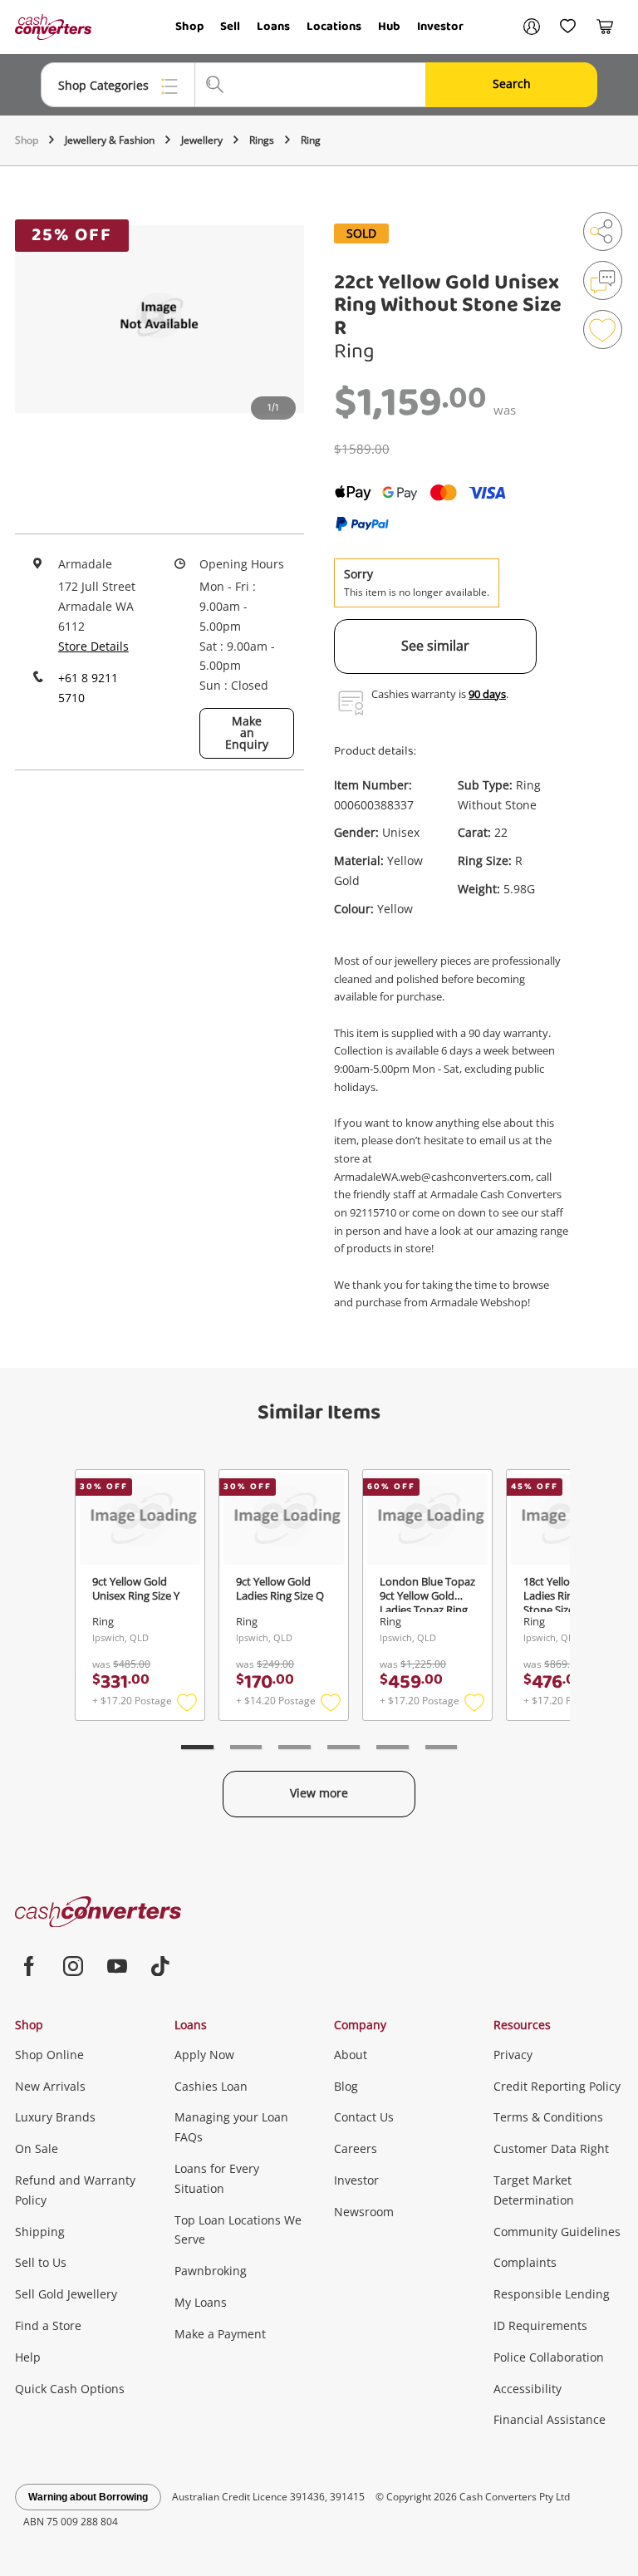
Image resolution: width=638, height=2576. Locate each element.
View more (319, 1793)
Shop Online (49, 2055)
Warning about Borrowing (88, 2497)
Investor (440, 27)
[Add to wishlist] (603, 329)
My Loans (201, 2302)
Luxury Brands (55, 2117)
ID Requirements (540, 2325)
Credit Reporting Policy (557, 2086)
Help (28, 2357)
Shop (189, 27)
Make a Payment (220, 2334)
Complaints (525, 2262)
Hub (389, 27)
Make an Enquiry (247, 732)
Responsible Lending (552, 2294)
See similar (435, 646)
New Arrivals (50, 2086)
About (351, 2055)
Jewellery (202, 140)
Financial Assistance (550, 2419)
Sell (230, 27)
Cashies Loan (211, 2086)
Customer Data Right (551, 2148)
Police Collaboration (549, 2357)
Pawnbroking (211, 2271)
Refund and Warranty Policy (75, 2190)
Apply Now (204, 2055)
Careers (356, 2148)
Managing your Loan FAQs (231, 2127)
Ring (311, 140)
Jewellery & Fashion (110, 140)
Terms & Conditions (548, 2117)
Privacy (513, 2055)
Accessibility (528, 2389)
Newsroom (364, 2212)
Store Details (93, 646)
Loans (273, 27)
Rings (262, 140)
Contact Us (364, 2117)
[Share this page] (603, 231)
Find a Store (48, 2325)
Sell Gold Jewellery (66, 2294)
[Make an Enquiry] (603, 280)
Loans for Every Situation (217, 2178)
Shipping (40, 2232)
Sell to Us (41, 2262)
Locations (334, 27)
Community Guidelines (557, 2232)
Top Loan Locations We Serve (238, 2230)
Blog (346, 2086)
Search (512, 84)
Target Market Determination (534, 2190)
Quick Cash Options (70, 2389)
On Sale (37, 2148)
